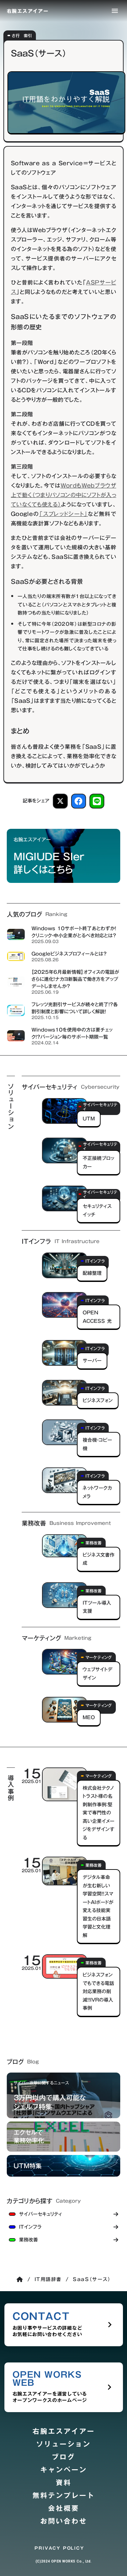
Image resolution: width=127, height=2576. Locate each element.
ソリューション (63, 2444)
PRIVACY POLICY (59, 2548)
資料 (64, 2483)
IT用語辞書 (48, 2279)
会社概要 (64, 2508)
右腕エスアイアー (64, 2431)
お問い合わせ (64, 2521)
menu (115, 11)
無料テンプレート (64, 2496)
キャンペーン (64, 2470)
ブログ (63, 2457)
